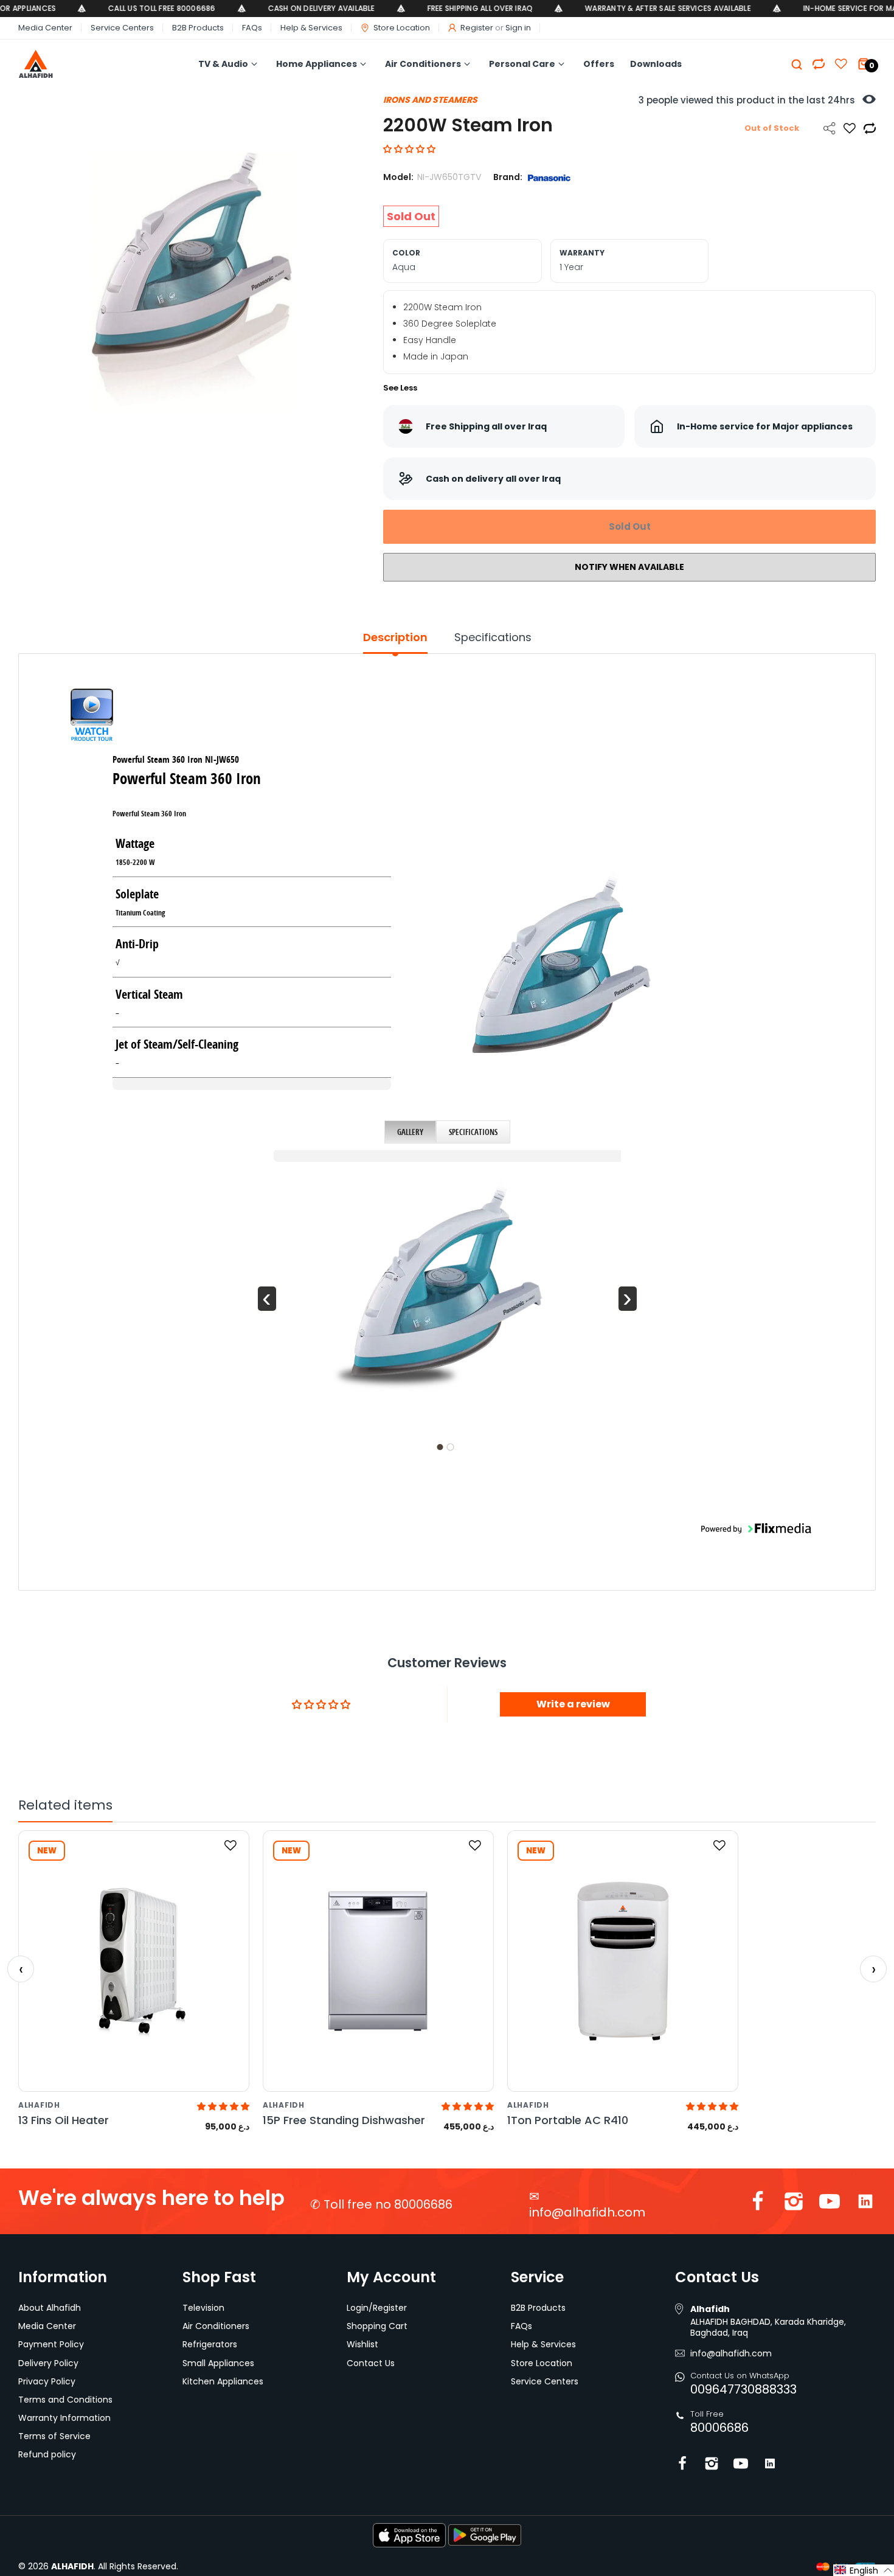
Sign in (518, 28)
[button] (409, 149)
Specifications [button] (473, 1132)
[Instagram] (794, 2204)
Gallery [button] (410, 1132)
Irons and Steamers (430, 100)
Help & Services (311, 28)
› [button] (627, 1299)
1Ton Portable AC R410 (568, 2120)
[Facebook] (758, 2204)
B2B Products (198, 28)
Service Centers (122, 28)
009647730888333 (743, 2389)
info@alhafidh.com (587, 2212)
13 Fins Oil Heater (64, 2120)
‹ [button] (267, 1299)
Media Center (45, 28)
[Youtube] (830, 2204)
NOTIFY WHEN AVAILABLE (629, 567)
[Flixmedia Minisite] (92, 717)
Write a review (573, 1704)
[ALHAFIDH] (62, 64)
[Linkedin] (865, 2204)
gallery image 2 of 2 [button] (450, 1447)
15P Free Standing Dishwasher (344, 2120)
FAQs (252, 28)
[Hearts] (819, 64)
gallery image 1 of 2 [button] (440, 1447)
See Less (400, 388)
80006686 (719, 2428)
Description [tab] (395, 637)
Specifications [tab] (493, 637)
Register (477, 28)
